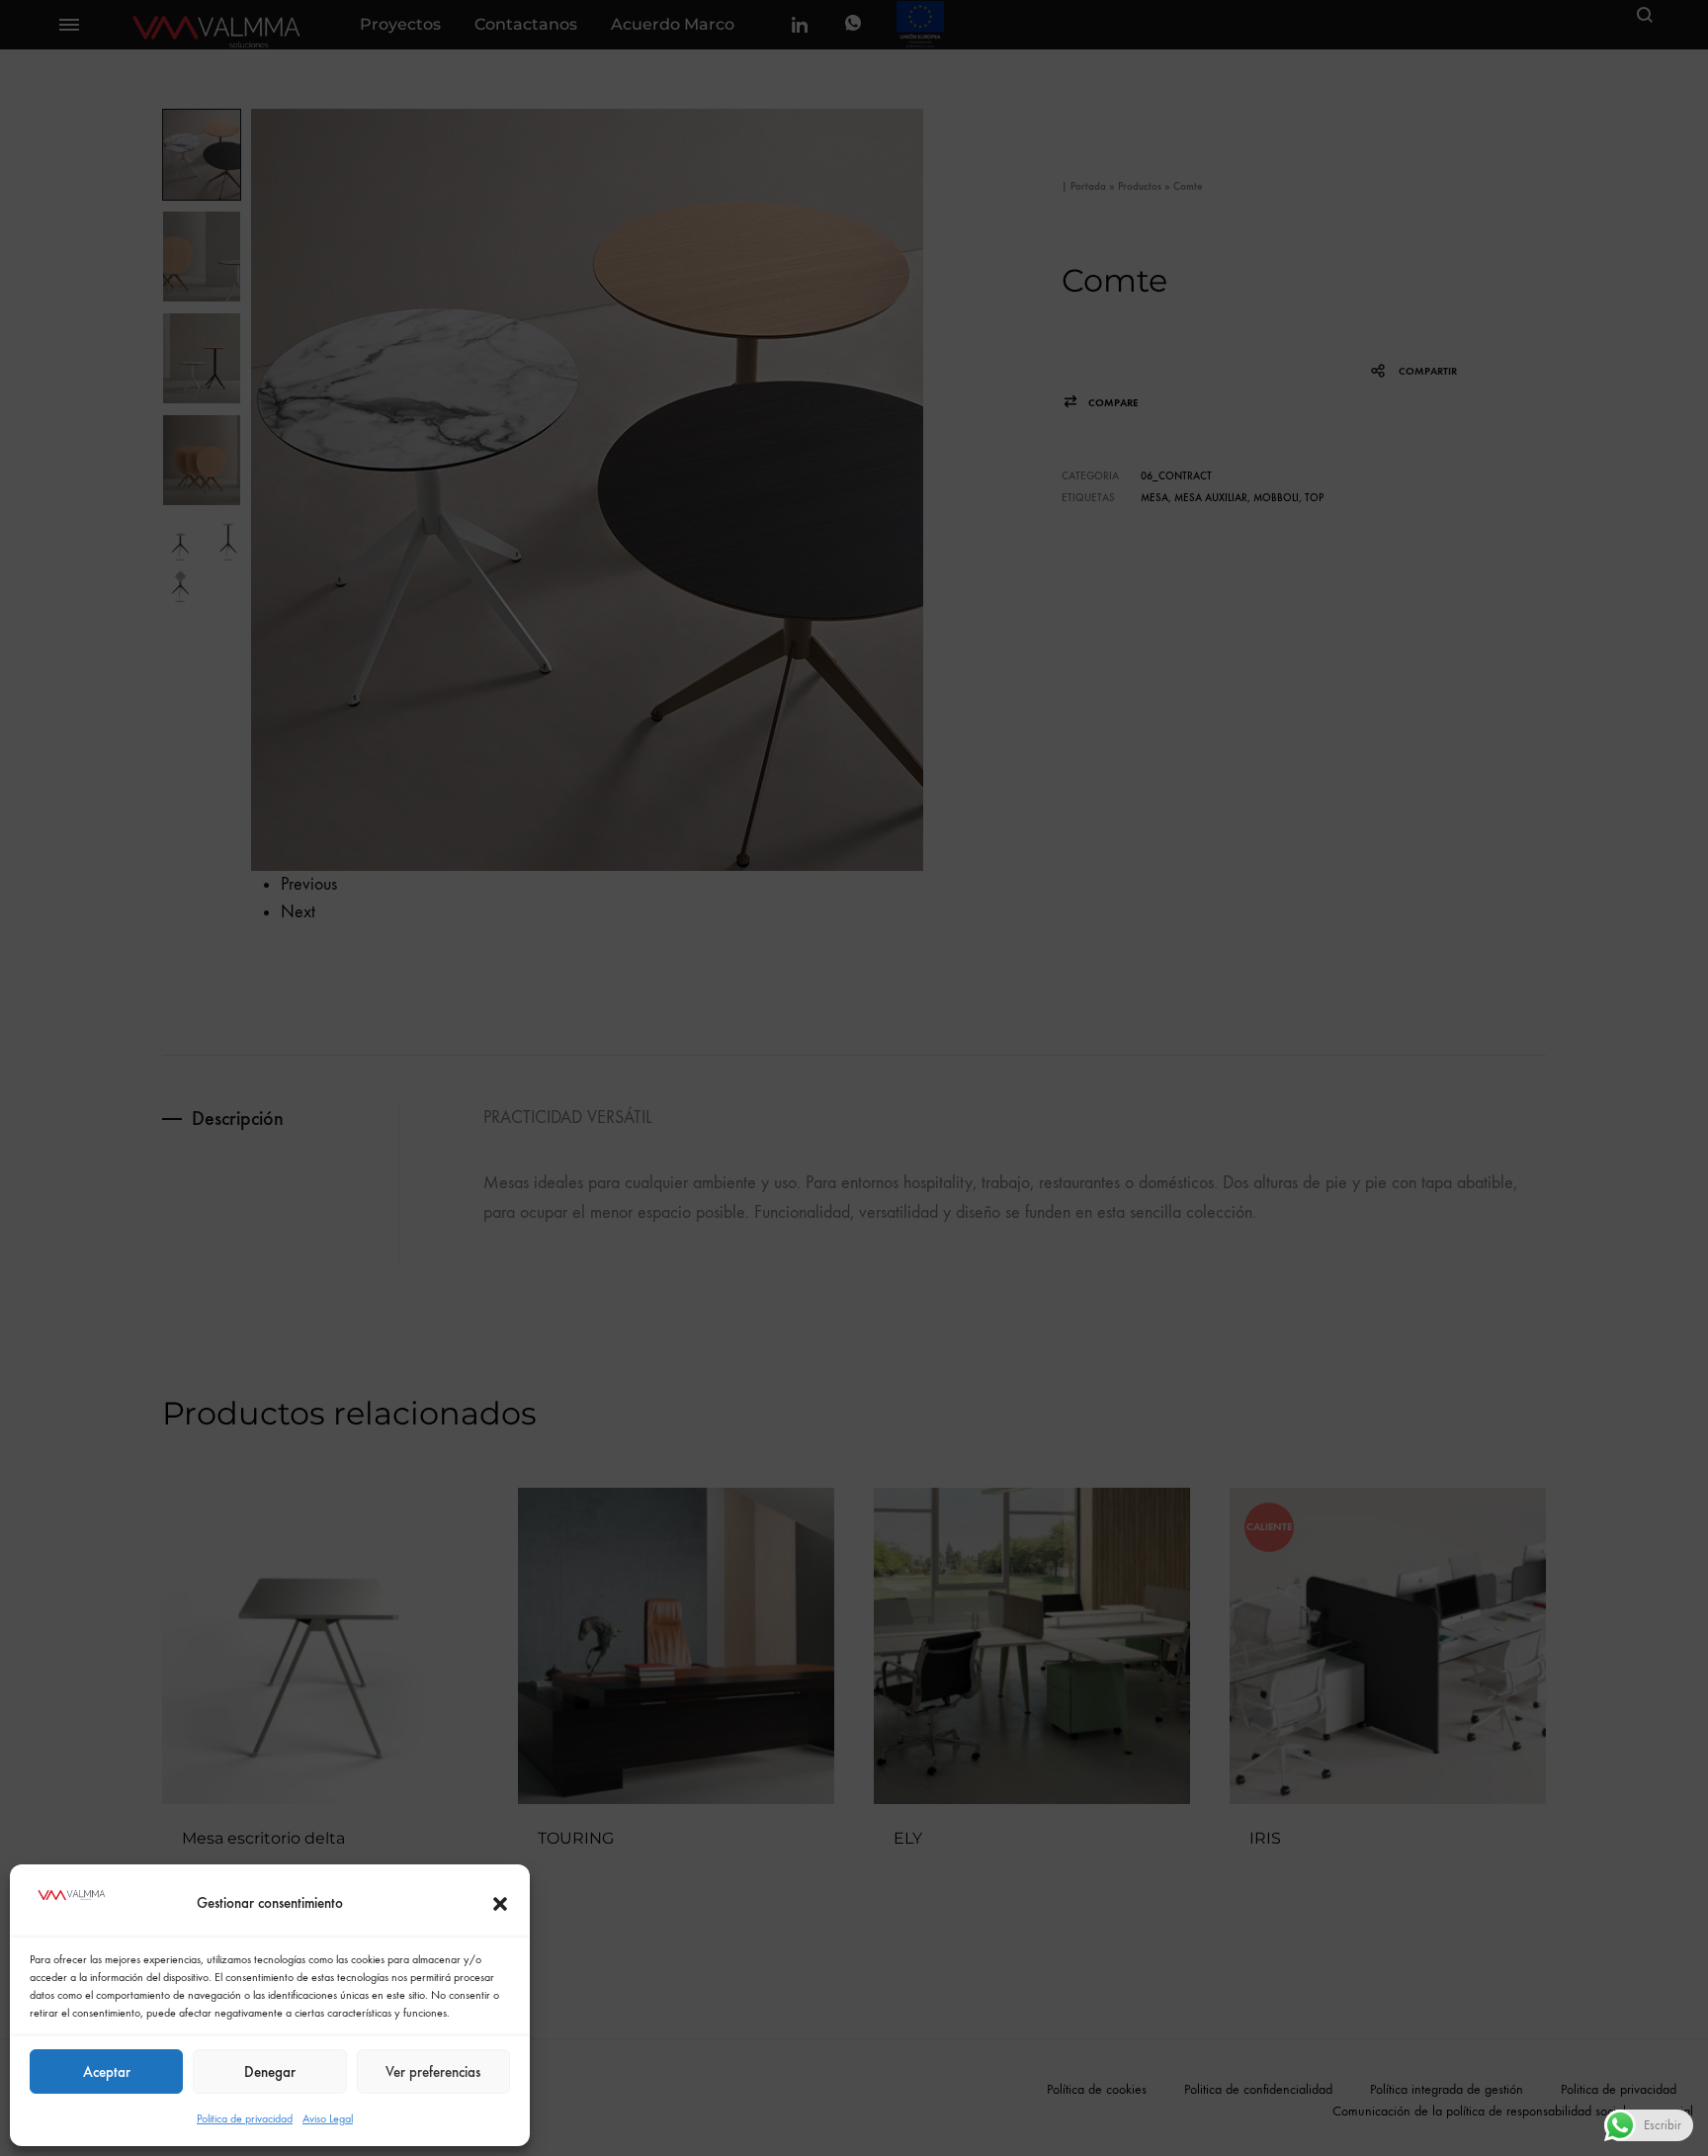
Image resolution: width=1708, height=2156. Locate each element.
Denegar (270, 2072)
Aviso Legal (328, 2118)
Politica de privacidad (245, 2118)
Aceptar (107, 2072)
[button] (500, 1904)
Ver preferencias (433, 2072)
